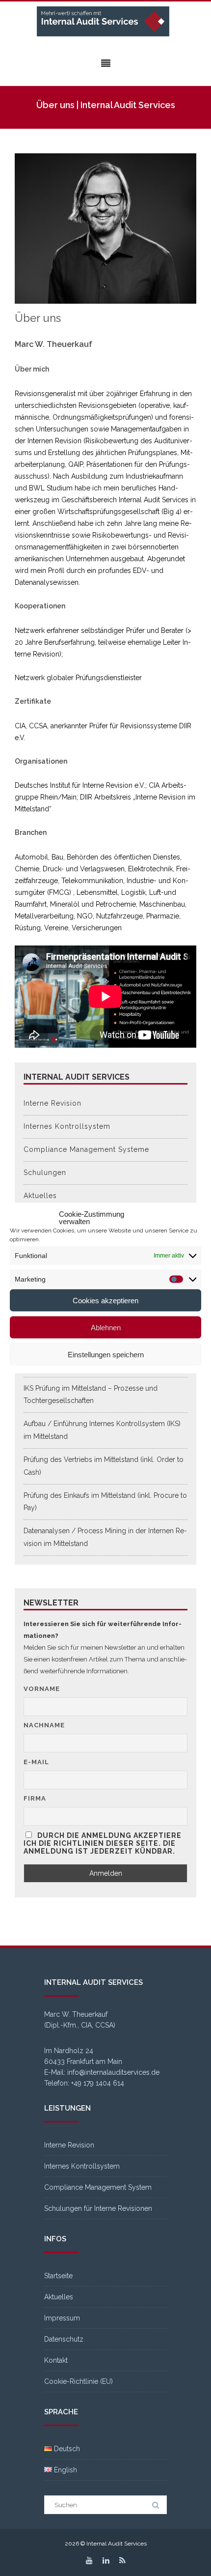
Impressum (62, 2318)
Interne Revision (53, 1103)
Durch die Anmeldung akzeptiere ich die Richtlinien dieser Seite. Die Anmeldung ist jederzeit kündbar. (103, 1843)
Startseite (58, 2276)
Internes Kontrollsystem (67, 1126)
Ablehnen (106, 1327)
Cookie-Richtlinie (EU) (79, 2381)
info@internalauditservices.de (113, 2072)
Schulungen (45, 1173)
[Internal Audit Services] (105, 22)
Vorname (42, 1689)
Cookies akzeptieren (105, 1300)
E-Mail (36, 1762)
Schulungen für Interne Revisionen (98, 2208)
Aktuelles (40, 1196)
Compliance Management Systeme (86, 1149)
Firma (35, 1798)
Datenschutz (64, 2339)
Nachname (44, 1725)
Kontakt (56, 2360)
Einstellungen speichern (106, 1354)
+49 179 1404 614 (98, 2083)
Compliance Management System (98, 2187)
